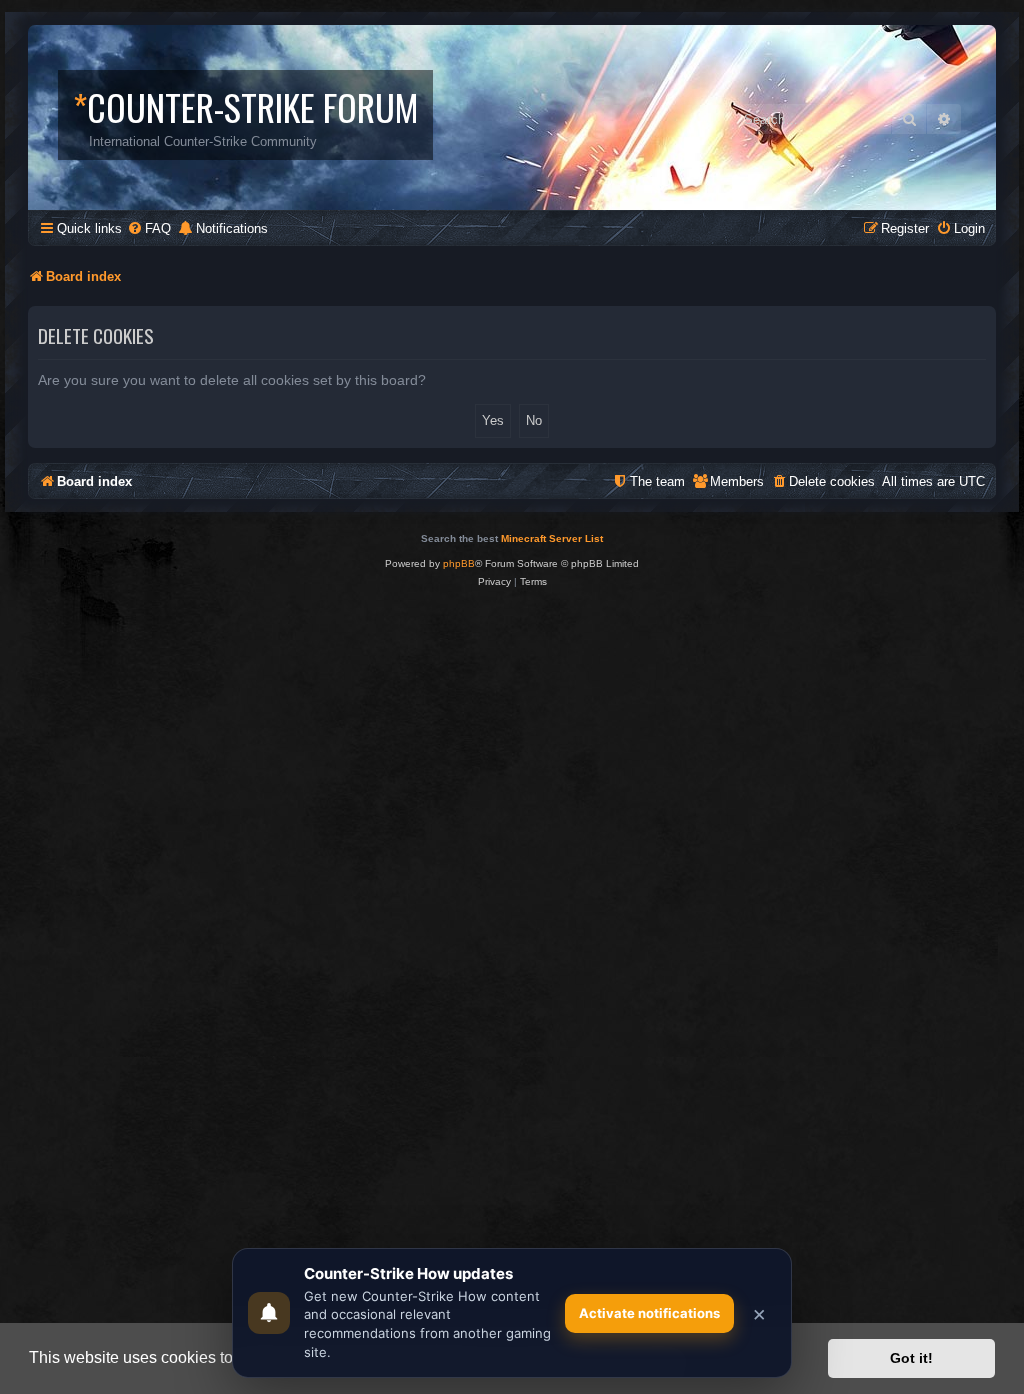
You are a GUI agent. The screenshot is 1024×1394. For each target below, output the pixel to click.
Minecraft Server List (552, 538)
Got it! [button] (911, 1358)
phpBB (459, 563)
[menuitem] (149, 228)
